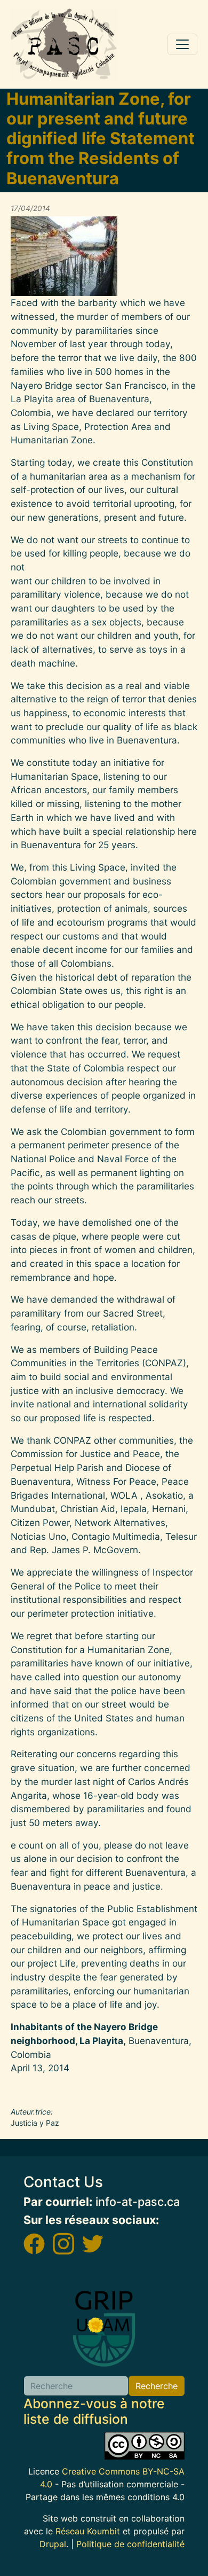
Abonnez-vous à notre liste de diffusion (94, 2411)
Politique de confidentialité (130, 2544)
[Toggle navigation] (182, 44)
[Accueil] (64, 44)
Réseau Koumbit (88, 2531)
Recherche (157, 2386)
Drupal (53, 2544)
